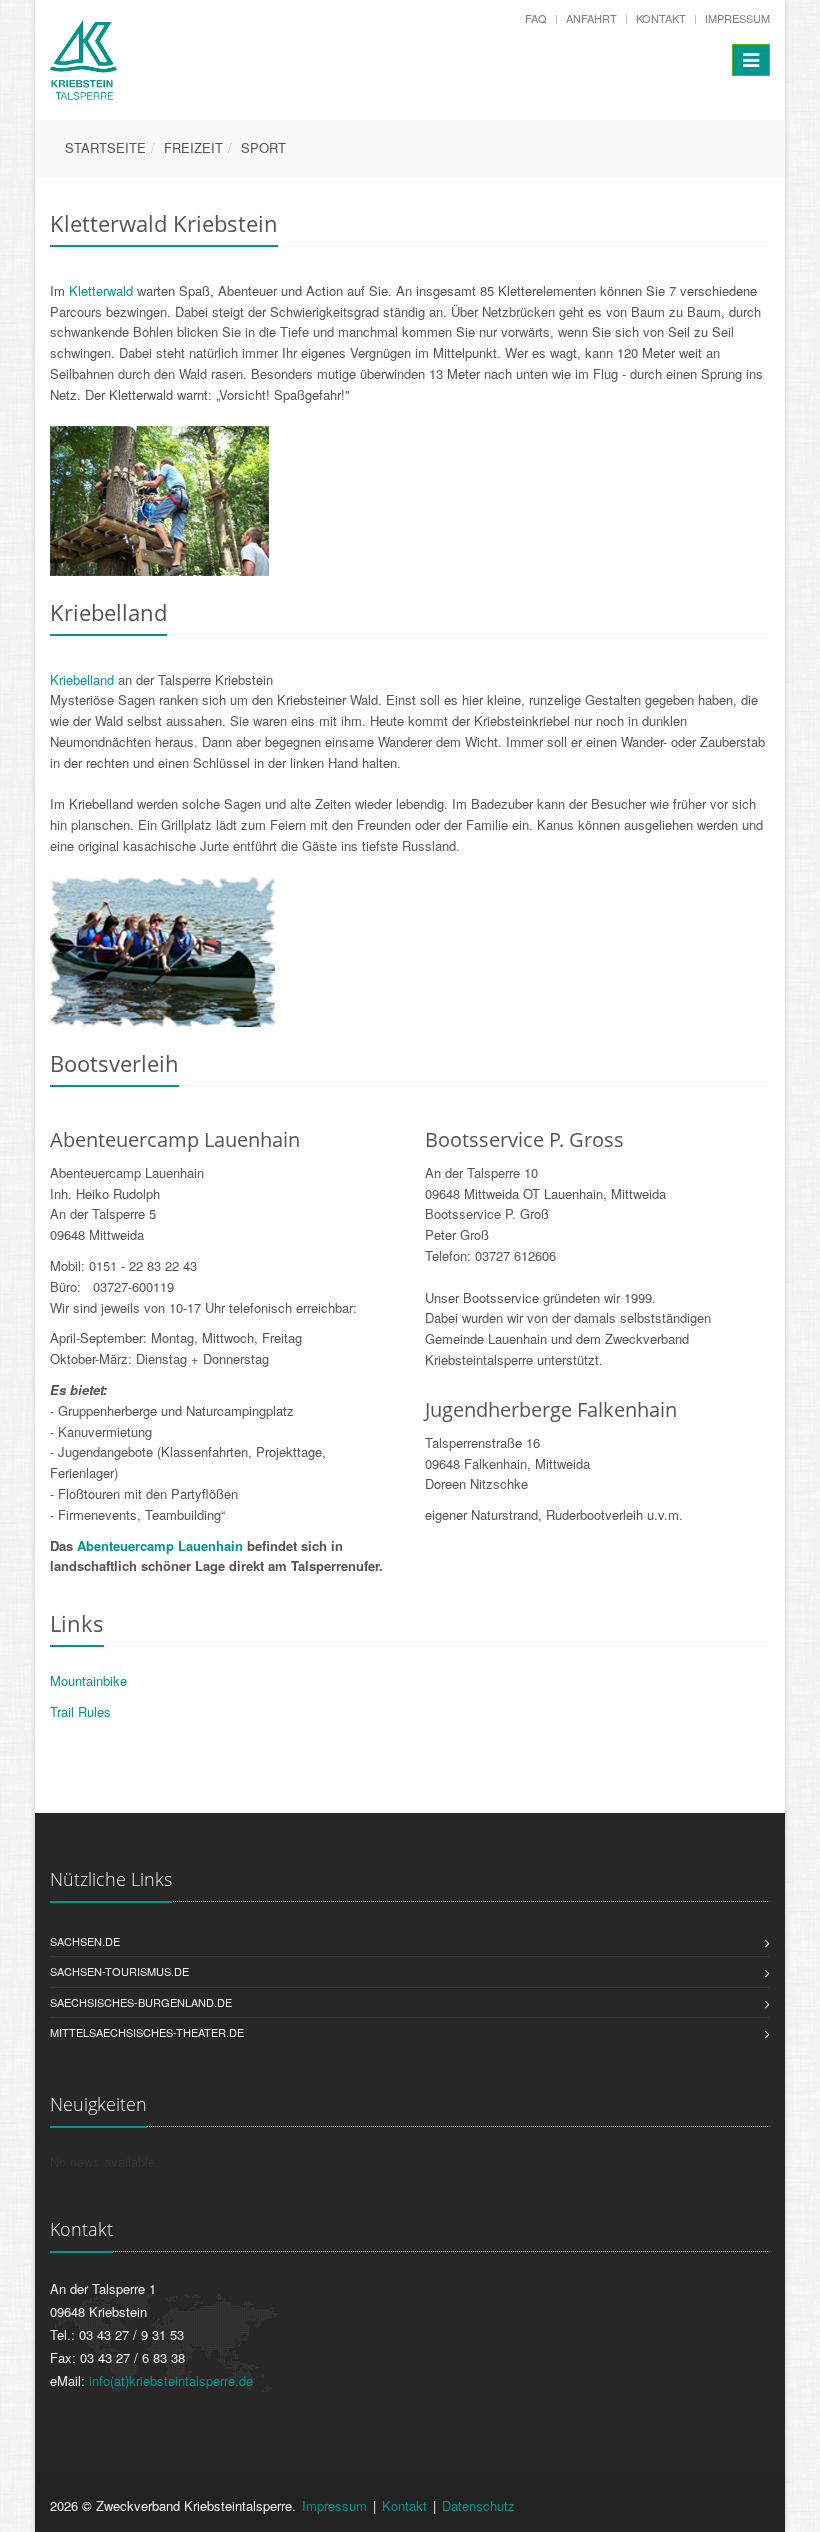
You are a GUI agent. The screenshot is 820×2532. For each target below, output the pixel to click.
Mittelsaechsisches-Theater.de (147, 2032)
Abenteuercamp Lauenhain (160, 1545)
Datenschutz (478, 2505)
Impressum (737, 18)
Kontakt (661, 18)
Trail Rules (80, 1711)
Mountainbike (88, 1680)
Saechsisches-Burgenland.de (141, 2002)
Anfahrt (591, 18)
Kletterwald (99, 290)
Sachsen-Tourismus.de (119, 1971)
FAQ (536, 18)
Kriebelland (82, 679)
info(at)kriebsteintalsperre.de (171, 2380)
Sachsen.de (85, 1941)
